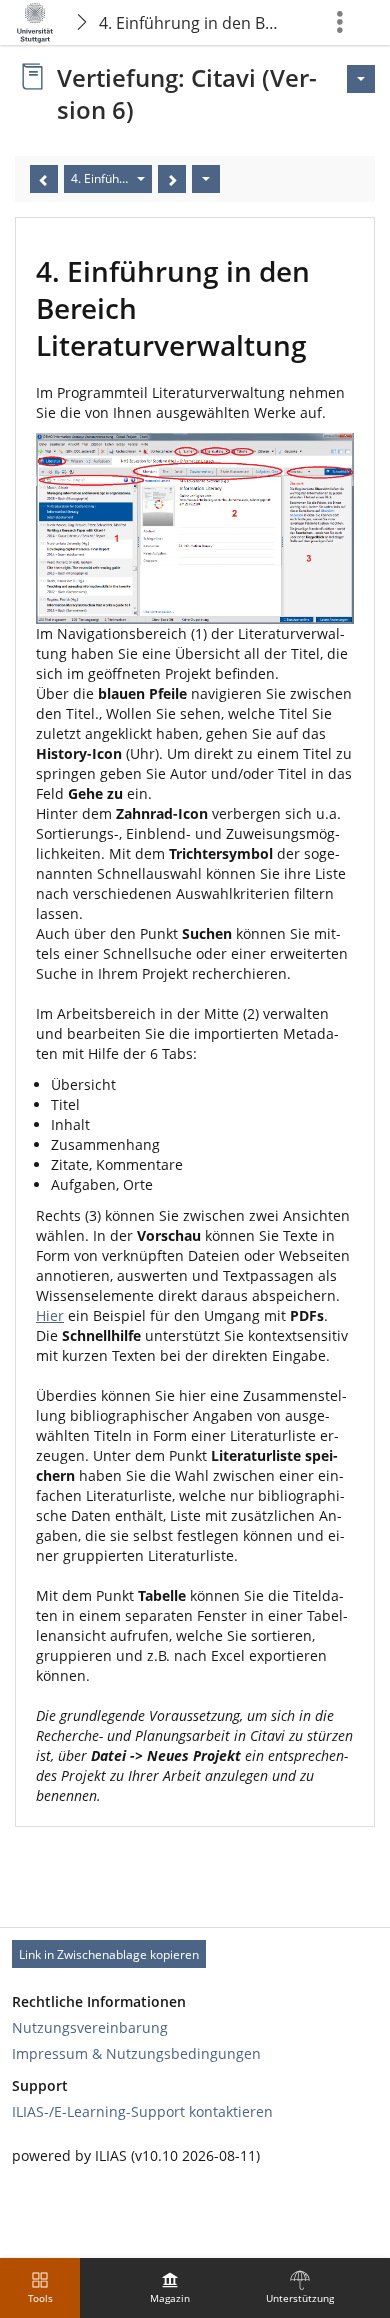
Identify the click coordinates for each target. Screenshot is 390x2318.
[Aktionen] (206, 179)
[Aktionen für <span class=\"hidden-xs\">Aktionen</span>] (361, 79)
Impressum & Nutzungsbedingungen (136, 2053)
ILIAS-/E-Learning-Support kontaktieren (142, 2111)
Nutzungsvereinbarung (90, 2027)
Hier (50, 1315)
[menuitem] (170, 2288)
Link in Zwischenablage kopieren (109, 1954)
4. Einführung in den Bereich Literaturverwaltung (193, 23)
